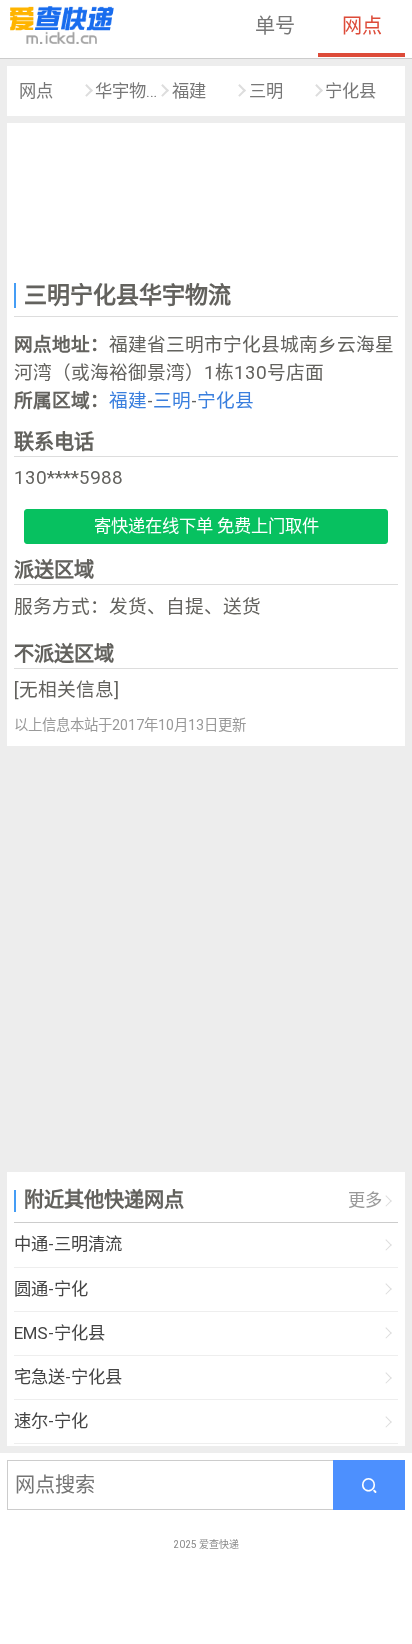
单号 (275, 26)
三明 (266, 91)
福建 (189, 91)
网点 (362, 26)
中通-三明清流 (68, 1244)
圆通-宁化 (51, 1289)
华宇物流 (126, 91)
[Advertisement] (206, 199)
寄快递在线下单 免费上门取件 (206, 526)
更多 (365, 1200)
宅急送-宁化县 (68, 1377)
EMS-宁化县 (59, 1333)
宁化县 (350, 91)
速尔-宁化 (51, 1421)
